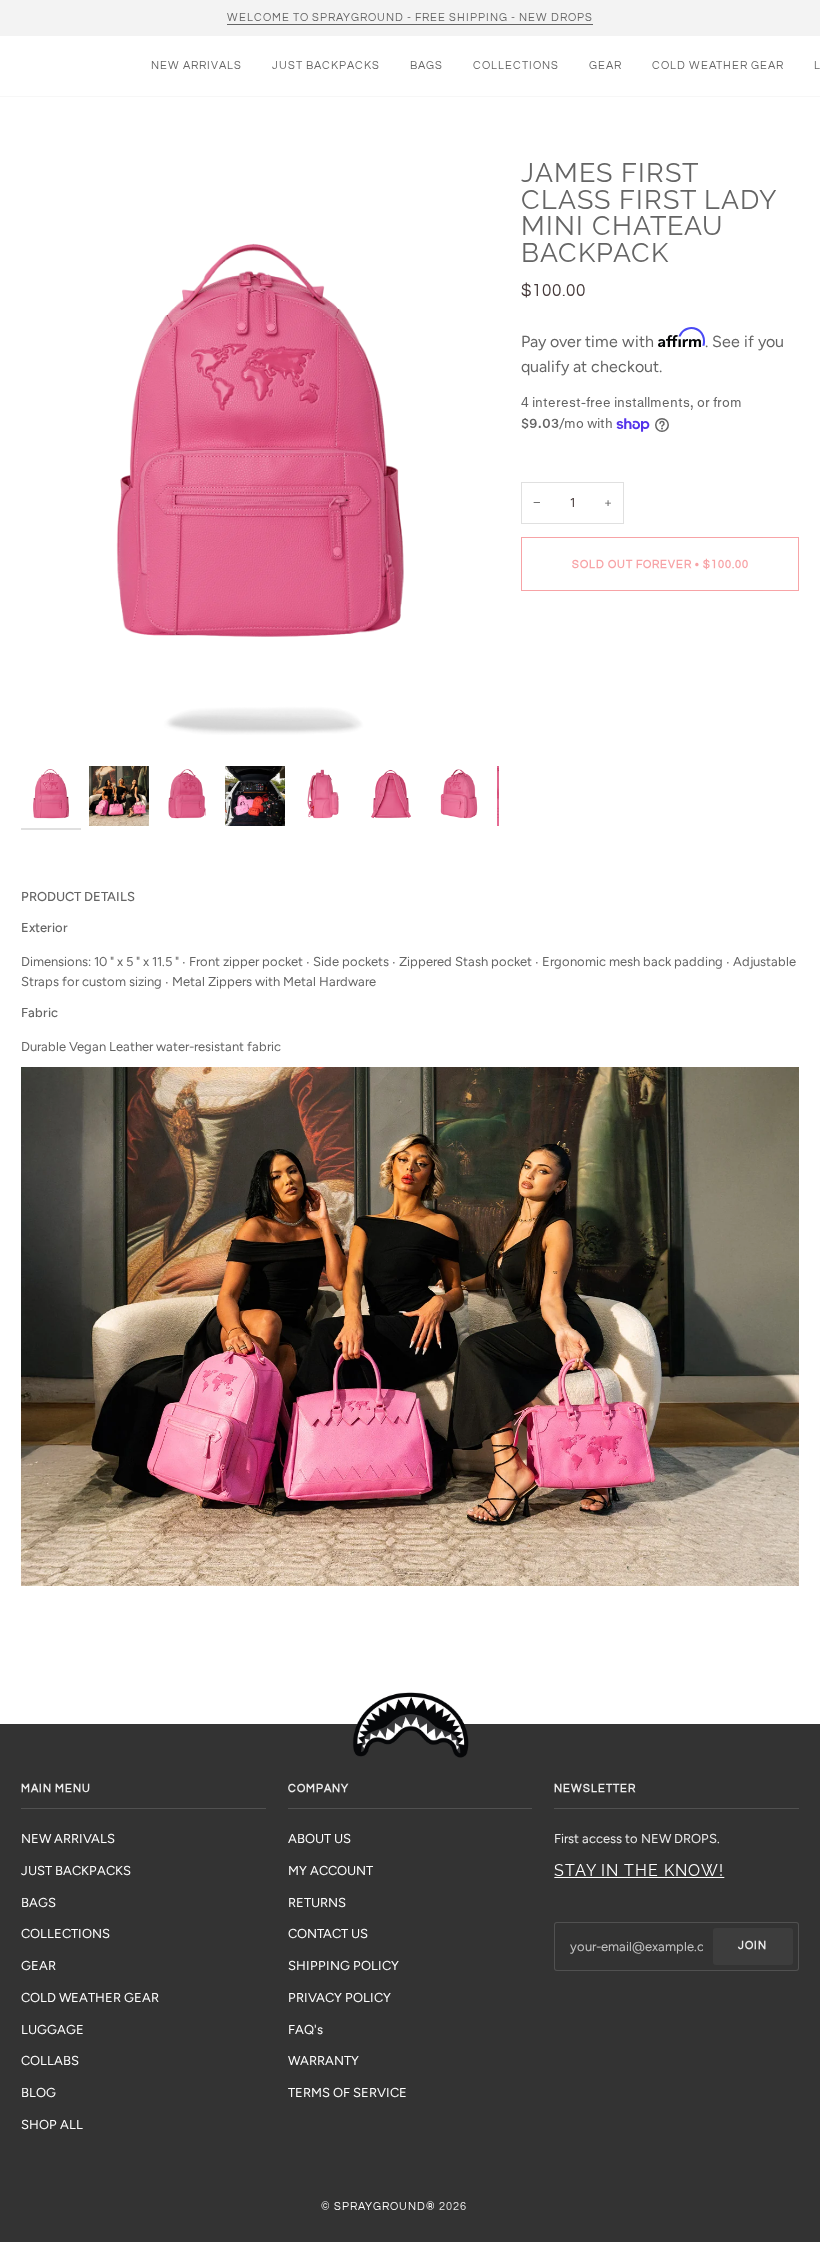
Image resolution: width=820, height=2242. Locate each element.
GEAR (38, 1965)
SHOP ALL (52, 2124)
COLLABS (50, 2060)
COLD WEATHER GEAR (90, 1997)
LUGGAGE (52, 2029)
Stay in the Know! (639, 1870)
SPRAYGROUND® (385, 2206)
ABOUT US (319, 1838)
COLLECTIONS (65, 1933)
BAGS (38, 1902)
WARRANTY (323, 2060)
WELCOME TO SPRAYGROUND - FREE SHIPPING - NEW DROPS (410, 17)
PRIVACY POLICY (339, 1997)
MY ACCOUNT (330, 1870)
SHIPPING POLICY (343, 1965)
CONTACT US (328, 1933)
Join (752, 1945)
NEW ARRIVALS (68, 1838)
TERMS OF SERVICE (347, 2092)
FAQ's (305, 2029)
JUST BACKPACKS (76, 1870)
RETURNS (317, 1902)
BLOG (38, 2092)
